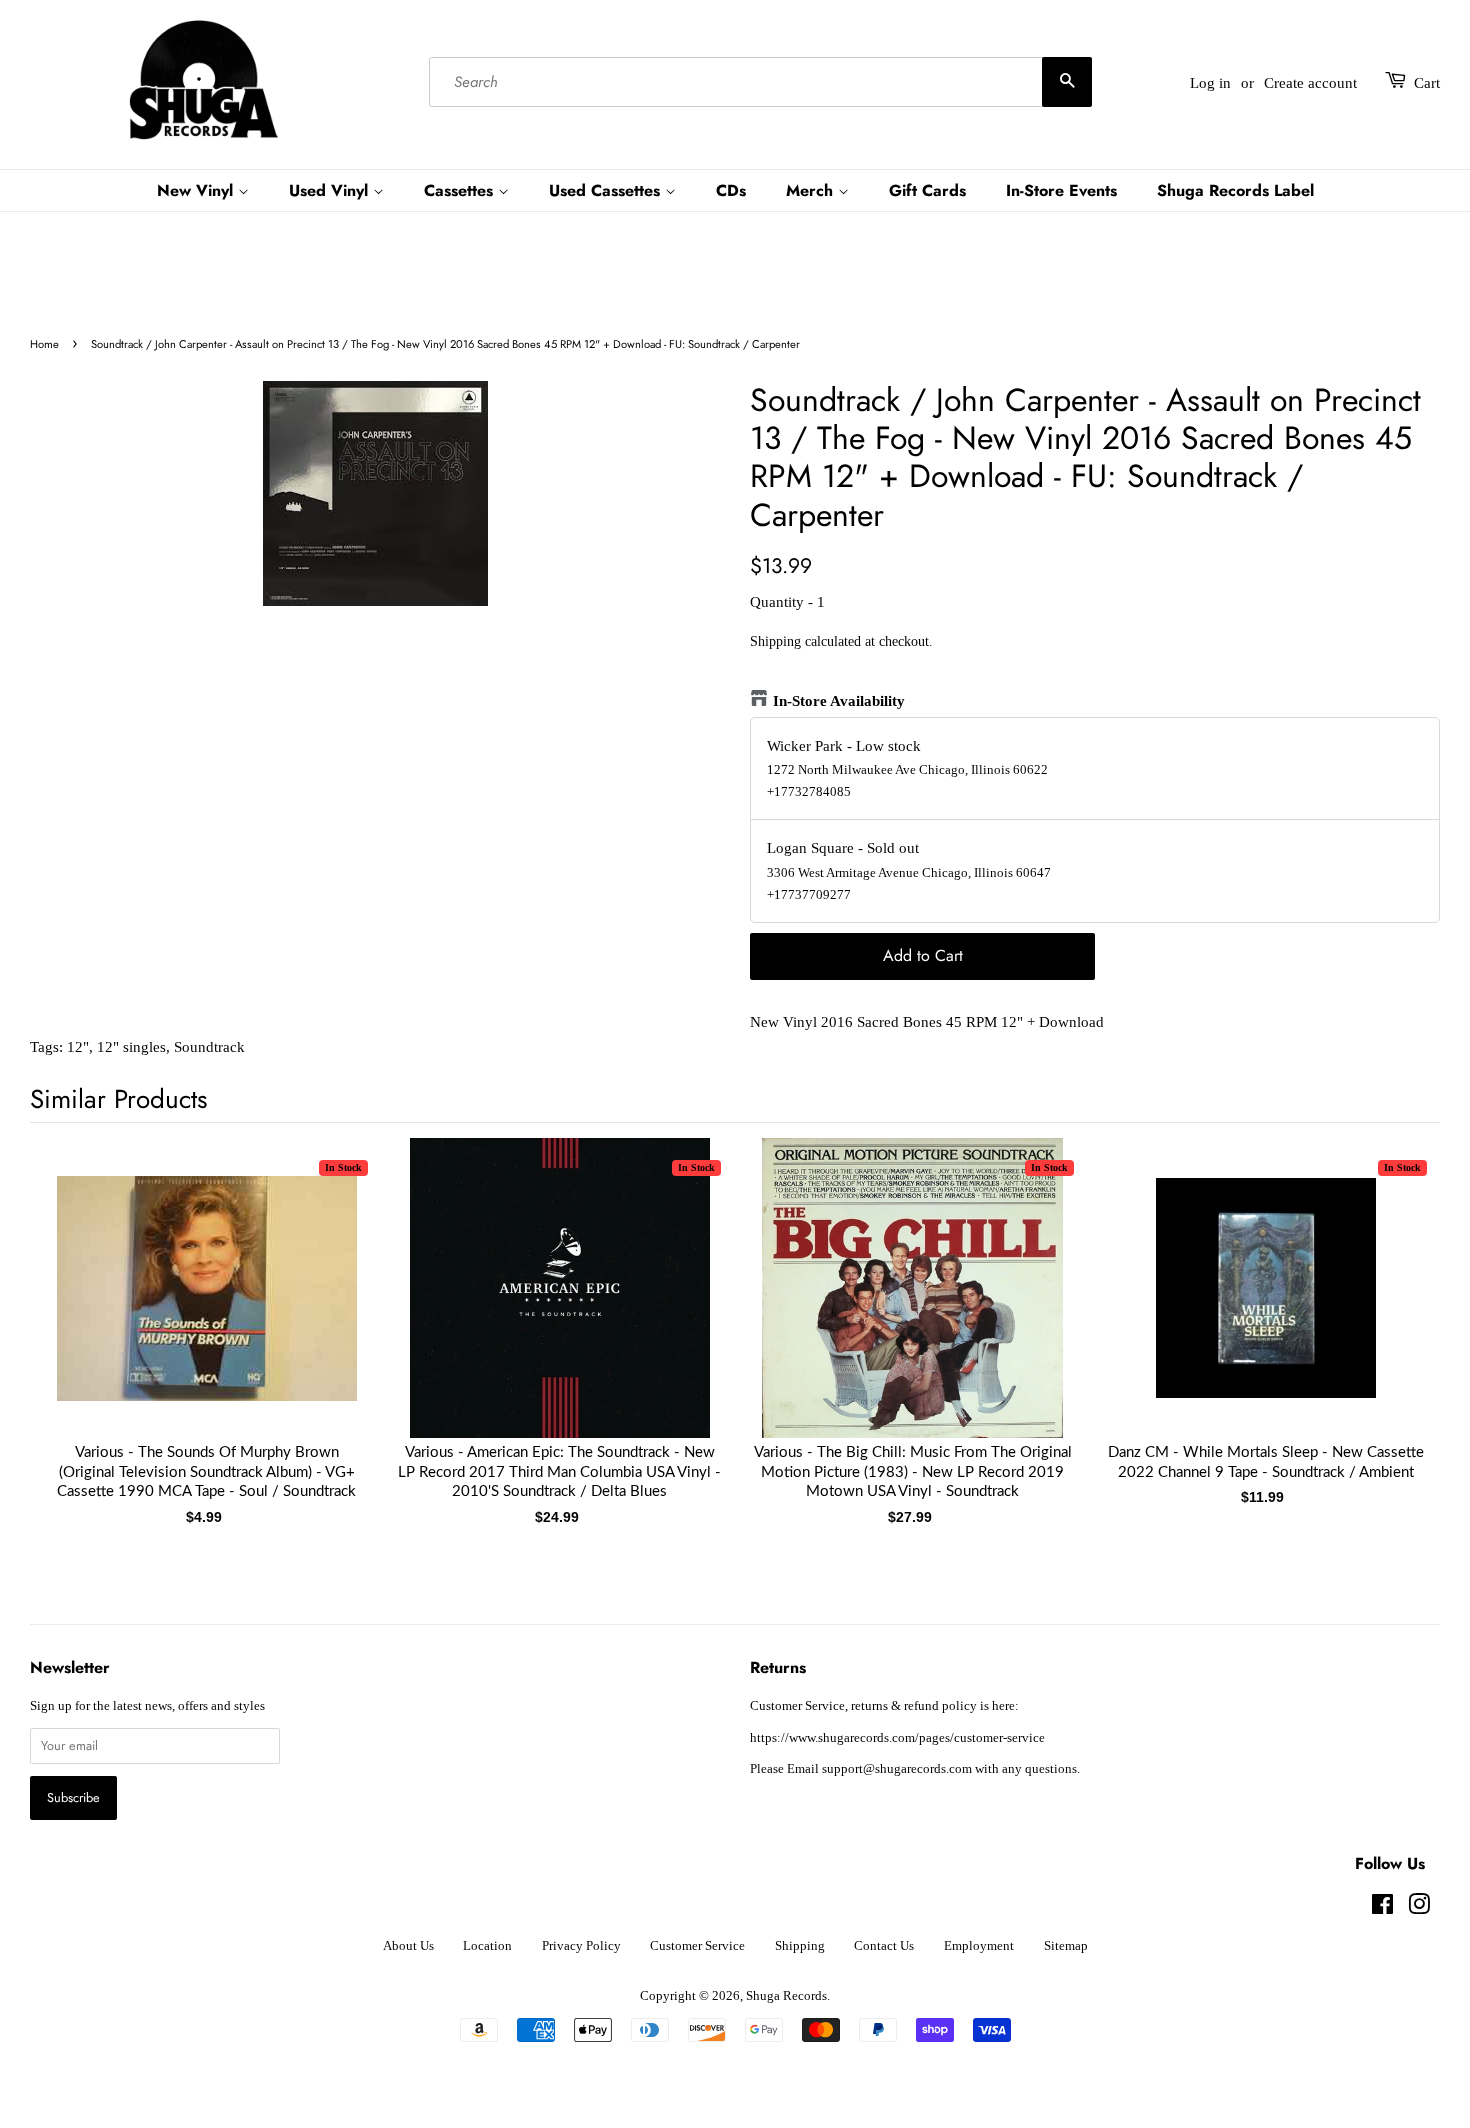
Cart (1427, 83)
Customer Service (697, 1946)
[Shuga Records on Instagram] (1419, 1909)
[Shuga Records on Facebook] (1382, 1909)
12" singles (131, 1047)
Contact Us (884, 1946)
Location (487, 1946)
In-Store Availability (839, 701)
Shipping (775, 641)
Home (44, 344)
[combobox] (760, 83)
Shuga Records (786, 1996)
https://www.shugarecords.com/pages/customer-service (897, 1738)
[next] (1392, 1308)
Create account (1310, 83)
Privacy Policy (581, 1946)
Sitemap (1066, 1946)
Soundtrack (209, 1047)
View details (207, 1308)
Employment (979, 1946)
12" (78, 1047)
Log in (1210, 83)
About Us (408, 1946)
